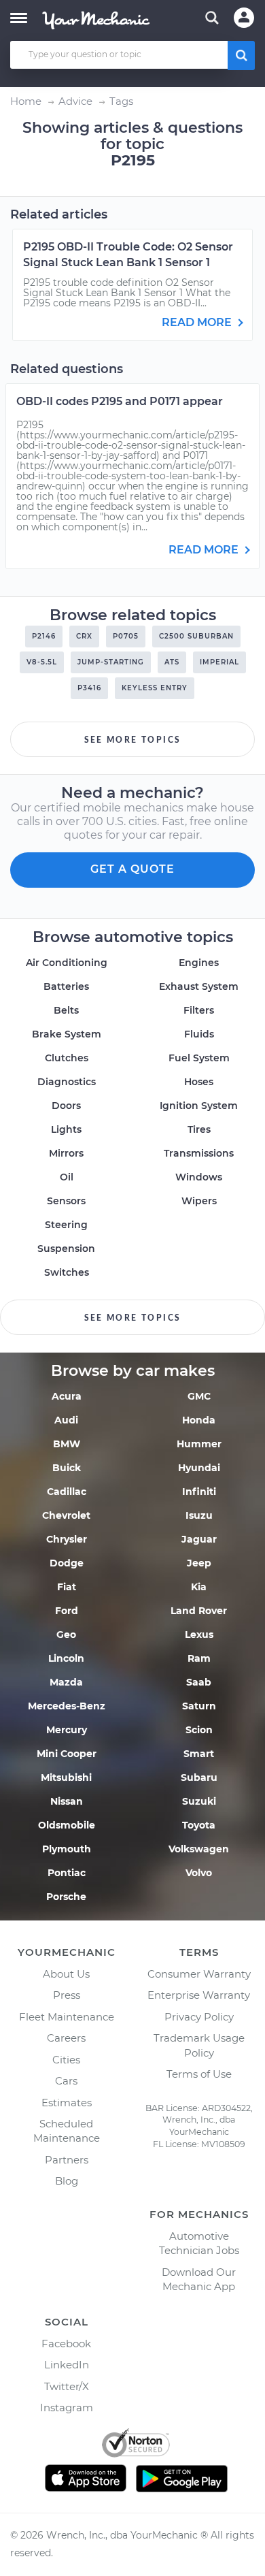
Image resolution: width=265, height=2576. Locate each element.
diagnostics (67, 1082)
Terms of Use (199, 2074)
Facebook (66, 2344)
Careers (66, 2038)
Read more (198, 322)
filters (199, 1010)
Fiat (67, 1587)
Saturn (199, 1706)
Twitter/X (67, 2386)
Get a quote (132, 869)
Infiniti (199, 1492)
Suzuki (199, 1801)
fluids (199, 1034)
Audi (66, 1420)
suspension (66, 1249)
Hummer (199, 1444)
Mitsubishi (66, 1777)
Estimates (67, 2103)
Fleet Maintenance (67, 2017)
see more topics (133, 740)
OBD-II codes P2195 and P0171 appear (120, 401)
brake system (67, 1034)
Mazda (66, 1682)
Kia (199, 1587)
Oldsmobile (67, 1825)
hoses (199, 1082)
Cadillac (67, 1492)
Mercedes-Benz (67, 1706)
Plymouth (67, 1849)
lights (66, 1129)
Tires (199, 1129)
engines (199, 963)
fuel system (199, 1058)
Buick (67, 1468)
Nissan (67, 1801)
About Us (66, 1974)
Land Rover (199, 1611)
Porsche (66, 1897)
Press (67, 1995)
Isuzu (199, 1515)
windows (199, 1177)
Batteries (66, 986)
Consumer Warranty (199, 1974)
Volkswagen (199, 1849)
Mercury (67, 1730)
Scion (199, 1730)
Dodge (67, 1563)
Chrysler (67, 1539)
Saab (199, 1682)
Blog (67, 2181)
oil (67, 1177)
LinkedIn (67, 2365)
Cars (66, 2081)
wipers (199, 1201)
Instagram (67, 2408)
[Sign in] (244, 18)
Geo (66, 1635)
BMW (67, 1444)
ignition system (199, 1106)
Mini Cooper (67, 1754)
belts (66, 1010)
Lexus (199, 1635)
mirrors (66, 1153)
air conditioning (67, 963)
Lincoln (66, 1658)
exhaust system (199, 986)
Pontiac (67, 1873)
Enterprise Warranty (199, 1995)
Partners (67, 2160)
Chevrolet (66, 1515)
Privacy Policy (199, 2017)
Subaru (199, 1777)
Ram (199, 1658)
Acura (67, 1396)
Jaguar (199, 1539)
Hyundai (199, 1468)
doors (66, 1106)
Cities (66, 2060)
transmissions (199, 1153)
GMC (199, 1396)
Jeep (199, 1563)
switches (67, 1272)
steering (66, 1225)
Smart (199, 1754)
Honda (199, 1420)
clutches (67, 1058)
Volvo (199, 1873)
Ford (67, 1611)
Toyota (199, 1825)
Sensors (66, 1201)
